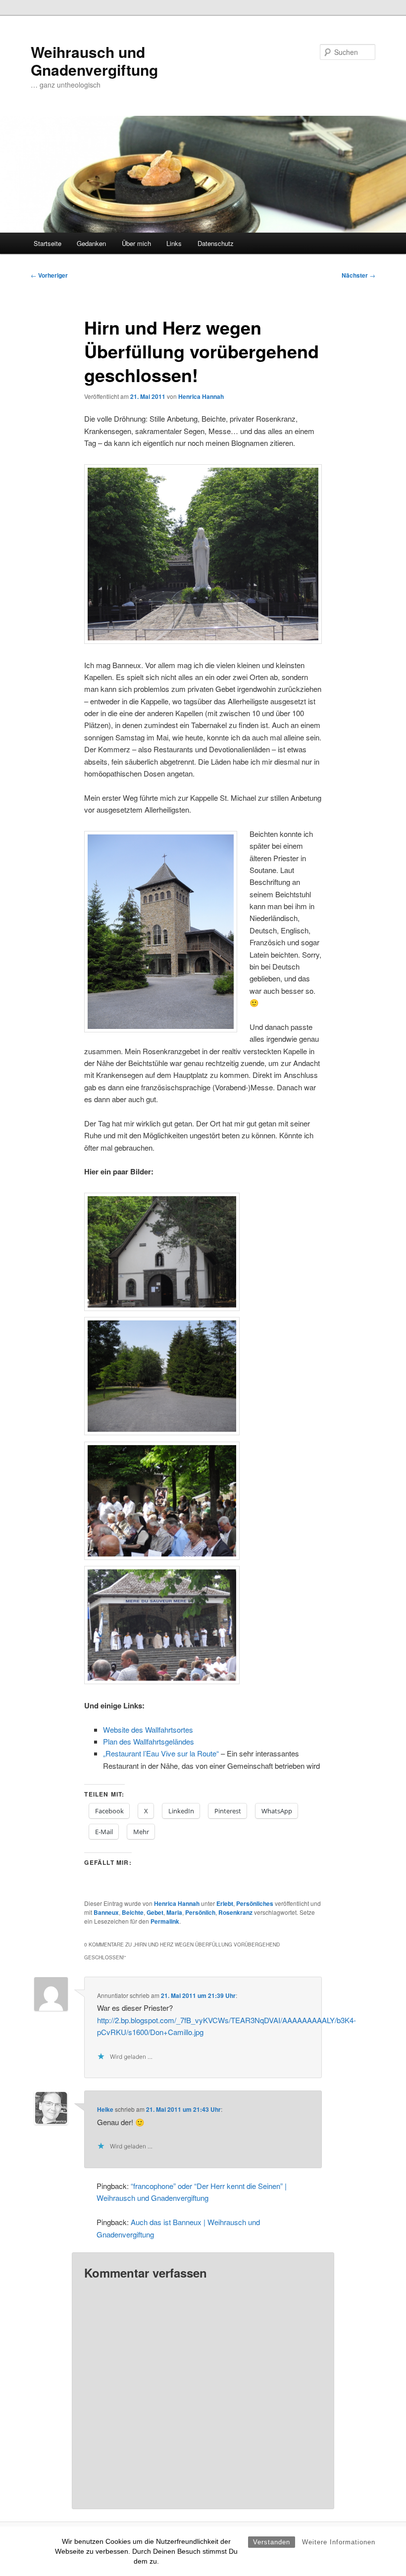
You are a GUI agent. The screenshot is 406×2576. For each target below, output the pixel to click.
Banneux (106, 1912)
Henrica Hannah (201, 396)
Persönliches (255, 1903)
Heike (105, 2109)
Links (174, 243)
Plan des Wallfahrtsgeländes (149, 1741)
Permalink (165, 1921)
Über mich (136, 243)
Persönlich (200, 1912)
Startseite (48, 243)
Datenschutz (216, 243)
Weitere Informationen (339, 2542)
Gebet (155, 1912)
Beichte (133, 1912)
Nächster (358, 275)
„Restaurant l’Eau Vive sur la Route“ (161, 1753)
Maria (174, 1912)
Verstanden (272, 2542)
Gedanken (91, 243)
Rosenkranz (235, 1912)
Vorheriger (49, 275)
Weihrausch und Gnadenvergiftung (94, 61)
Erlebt (225, 1903)
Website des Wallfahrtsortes (148, 1729)
